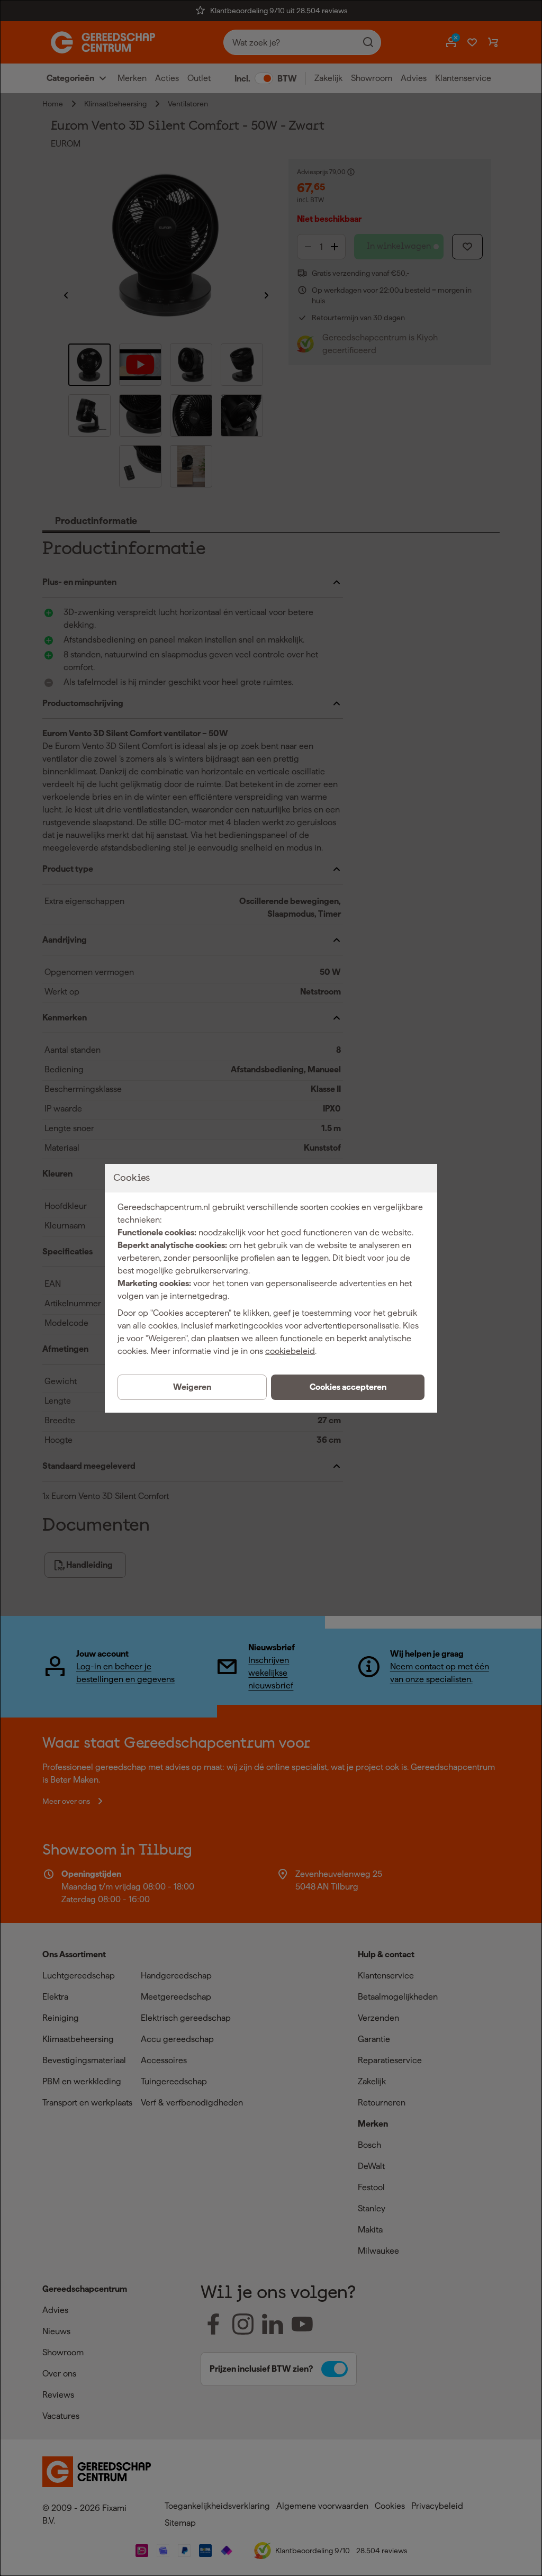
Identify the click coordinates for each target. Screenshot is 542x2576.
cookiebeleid (290, 1351)
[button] (348, 1387)
